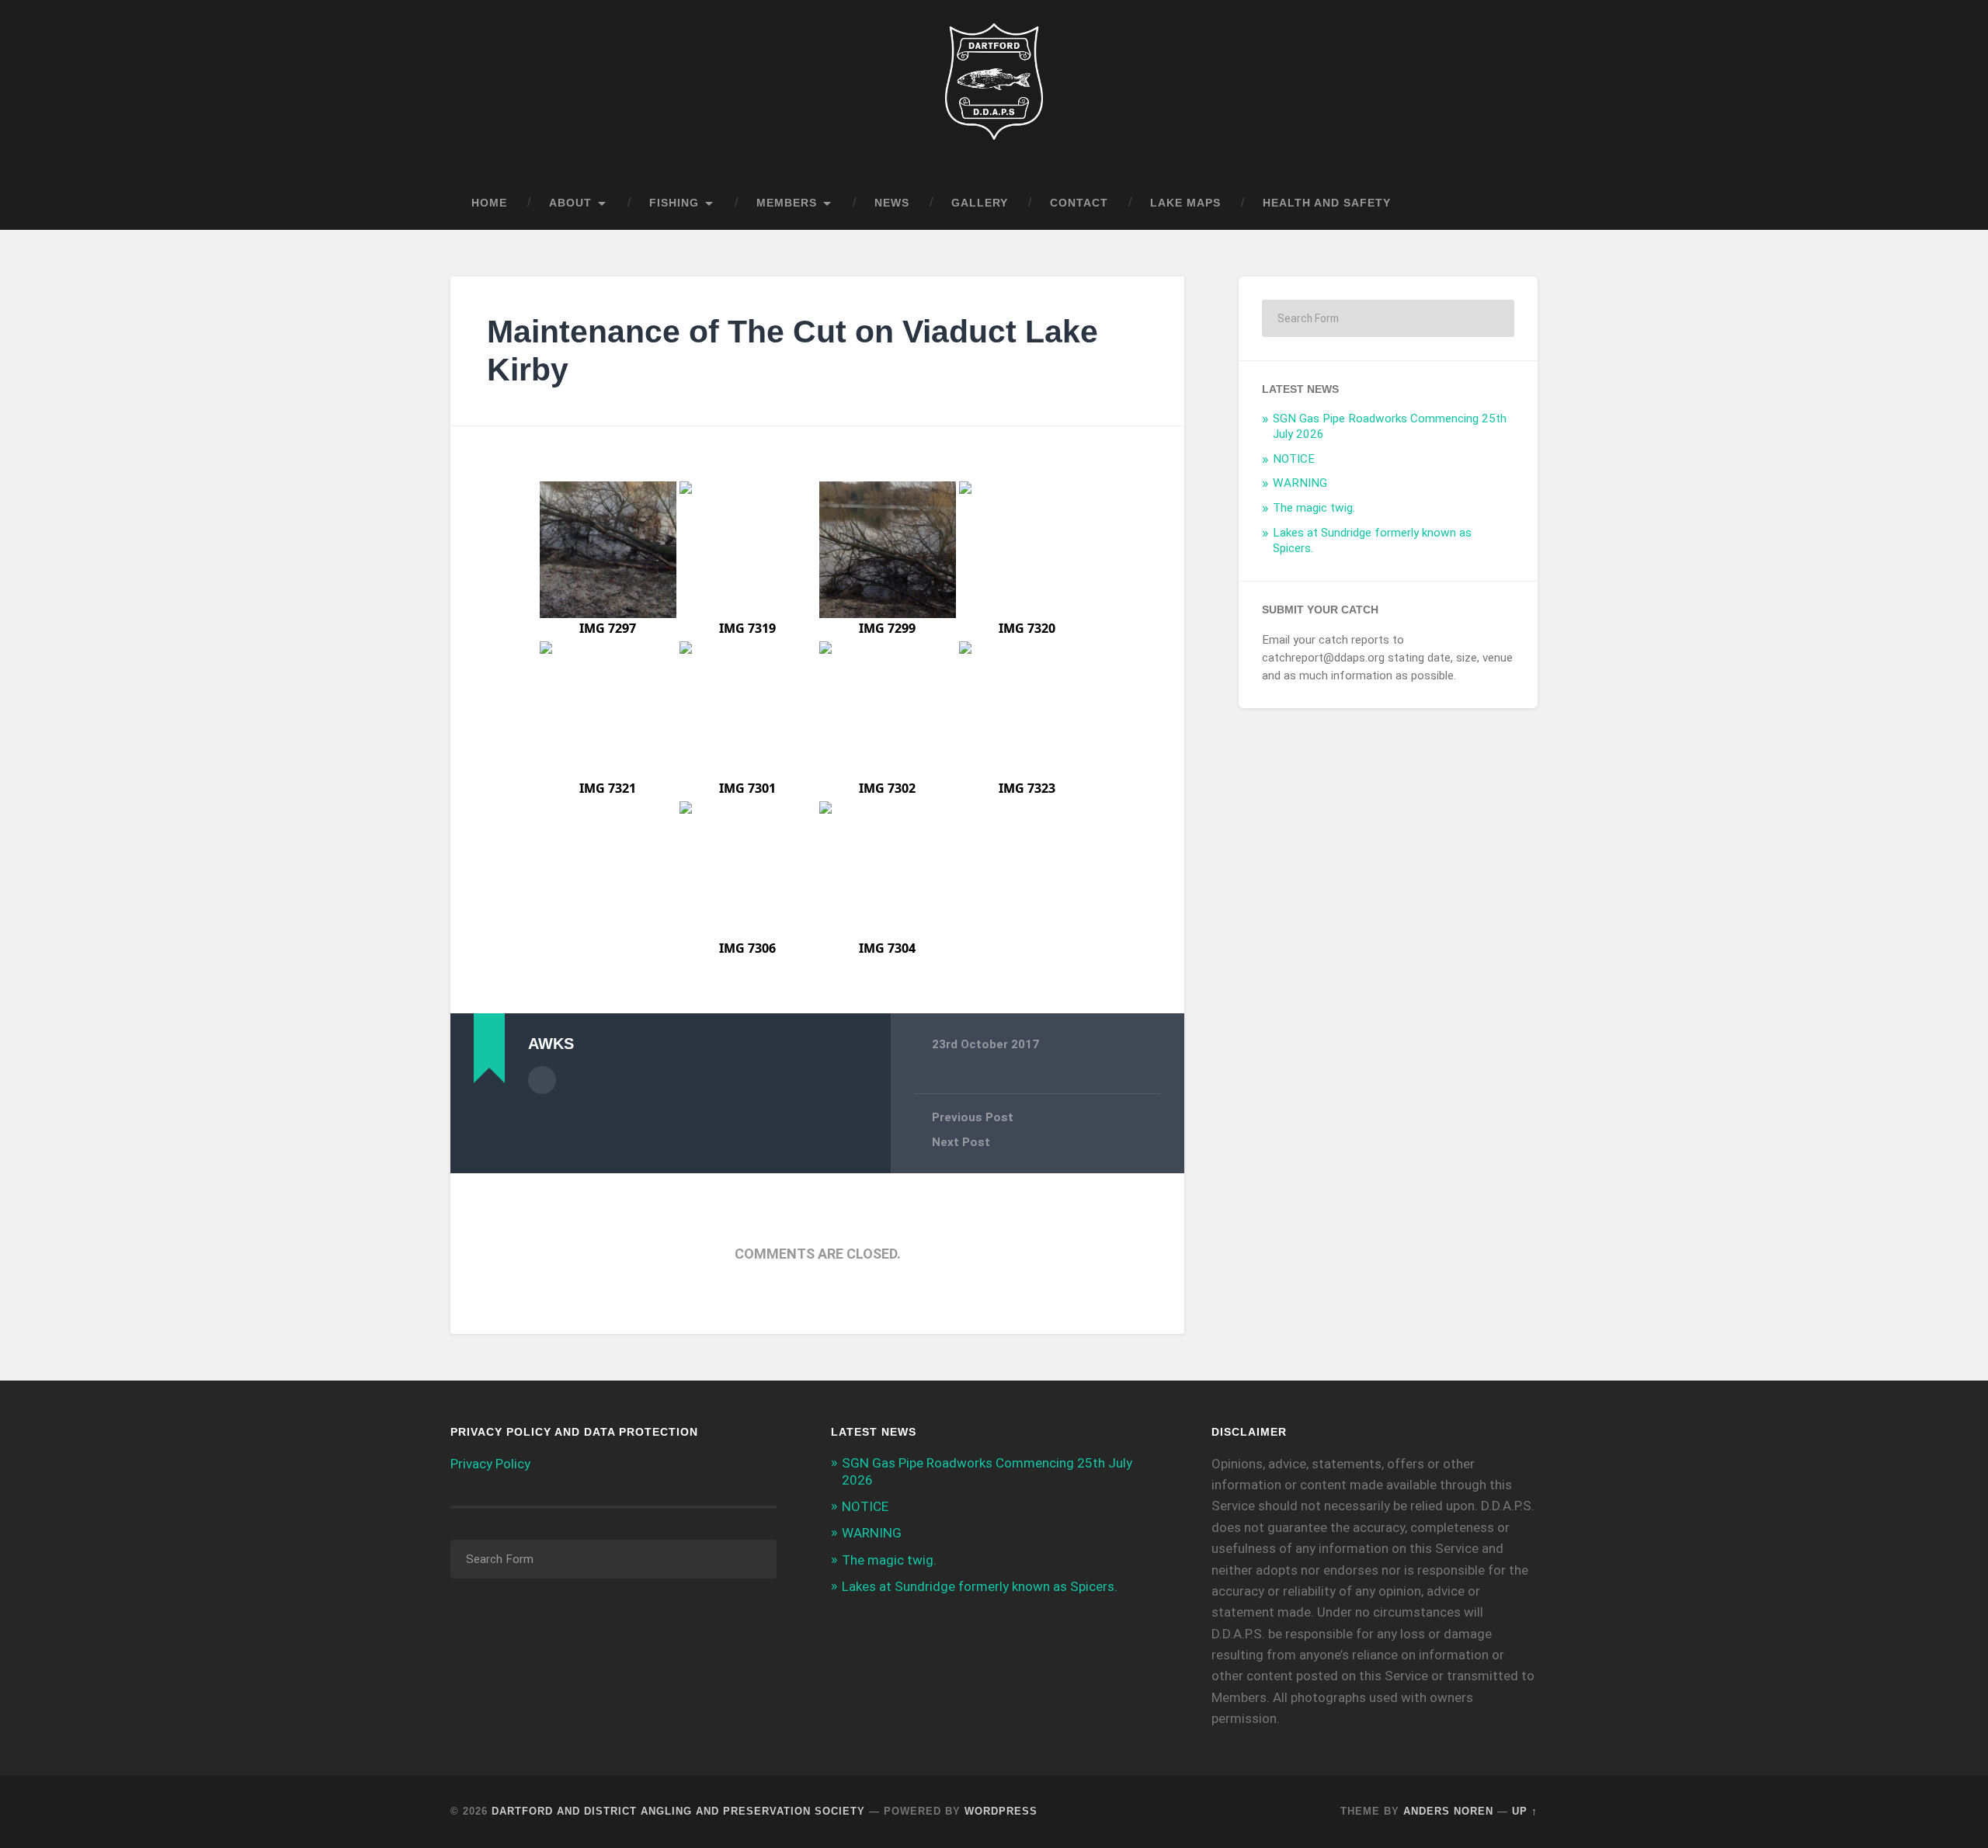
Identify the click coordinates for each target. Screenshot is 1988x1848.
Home (489, 203)
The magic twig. (1314, 508)
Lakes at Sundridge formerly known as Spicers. (980, 1586)
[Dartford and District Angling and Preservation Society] (994, 89)
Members (787, 203)
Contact (1079, 203)
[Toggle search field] (1511, 203)
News (892, 203)
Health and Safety (1327, 203)
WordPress (1001, 1811)
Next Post (961, 1142)
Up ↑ (1525, 1811)
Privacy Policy (490, 1464)
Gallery (980, 203)
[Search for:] (1388, 318)
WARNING (1300, 483)
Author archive (542, 1080)
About (570, 203)
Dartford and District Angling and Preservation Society (678, 1811)
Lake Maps (1185, 203)
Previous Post (973, 1117)
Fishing (674, 203)
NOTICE (1294, 459)
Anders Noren (1448, 1811)
